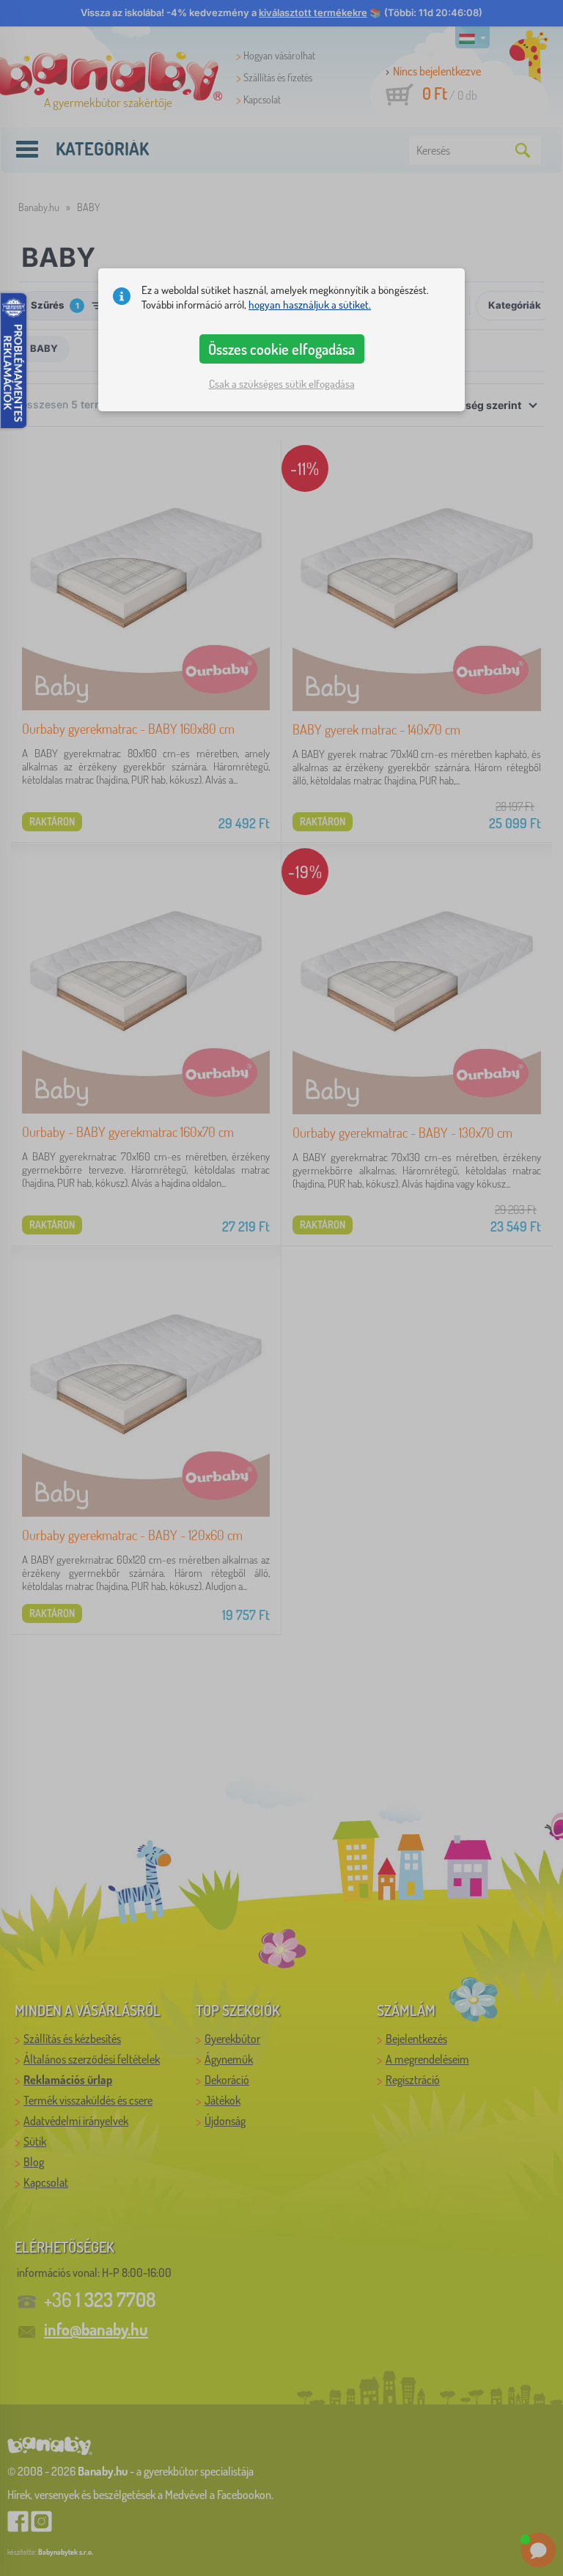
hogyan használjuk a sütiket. (310, 305)
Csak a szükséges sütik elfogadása (282, 384)
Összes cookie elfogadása (281, 349)
